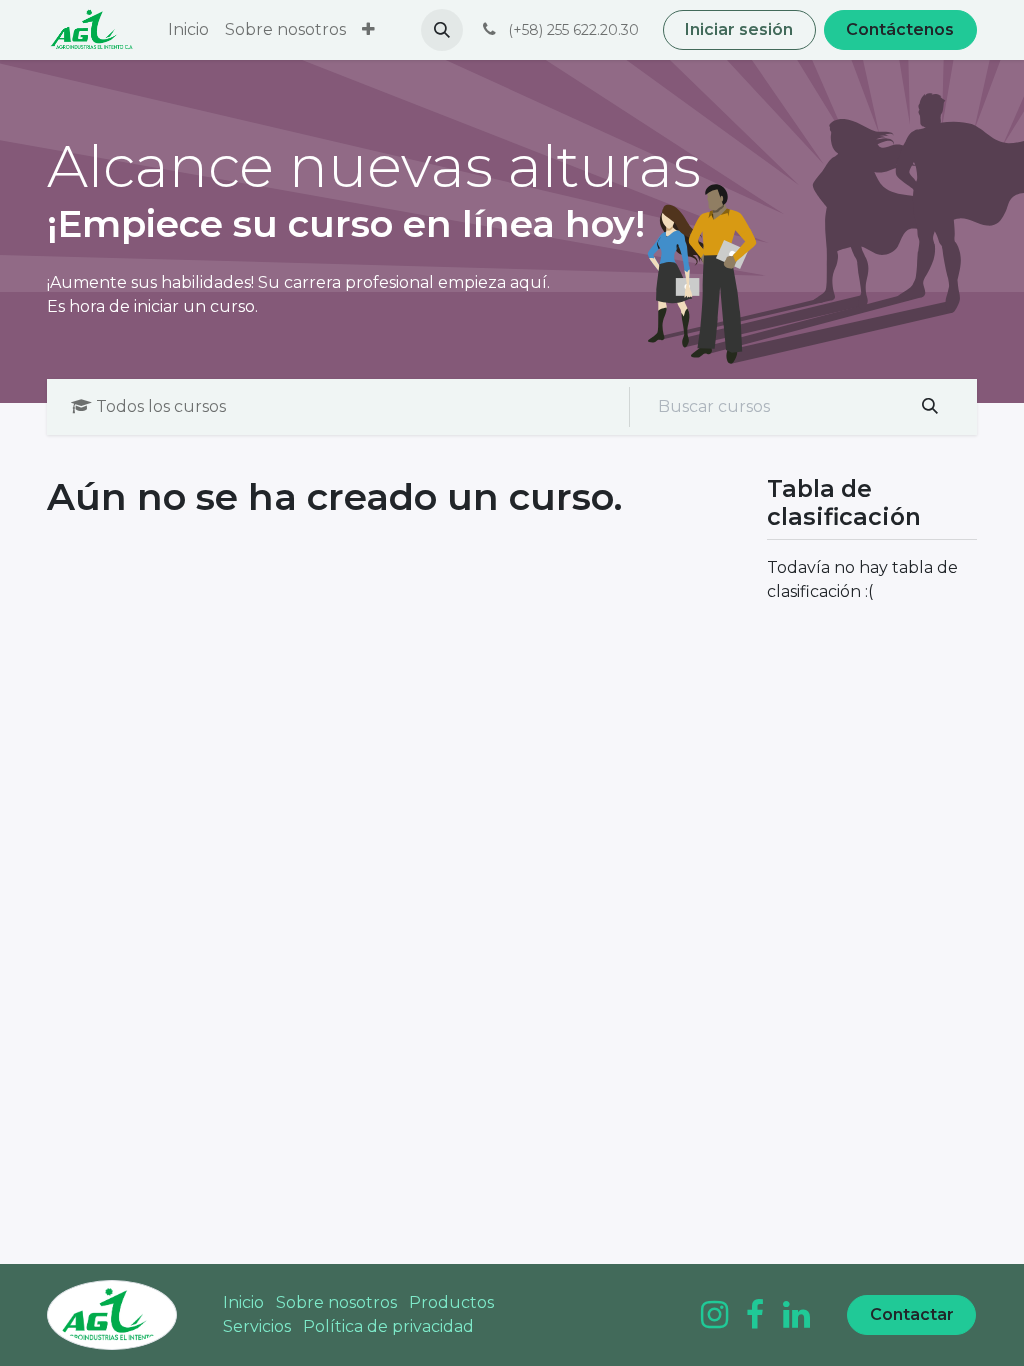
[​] (714, 1315)
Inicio (243, 1302)
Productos (451, 1302)
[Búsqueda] (930, 407)
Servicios (257, 1326)
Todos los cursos (161, 406)
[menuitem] (188, 30)
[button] (442, 30)
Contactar (912, 1314)
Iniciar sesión (739, 29)
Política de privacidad (388, 1326)
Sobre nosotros (336, 1302)
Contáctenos (900, 29)
